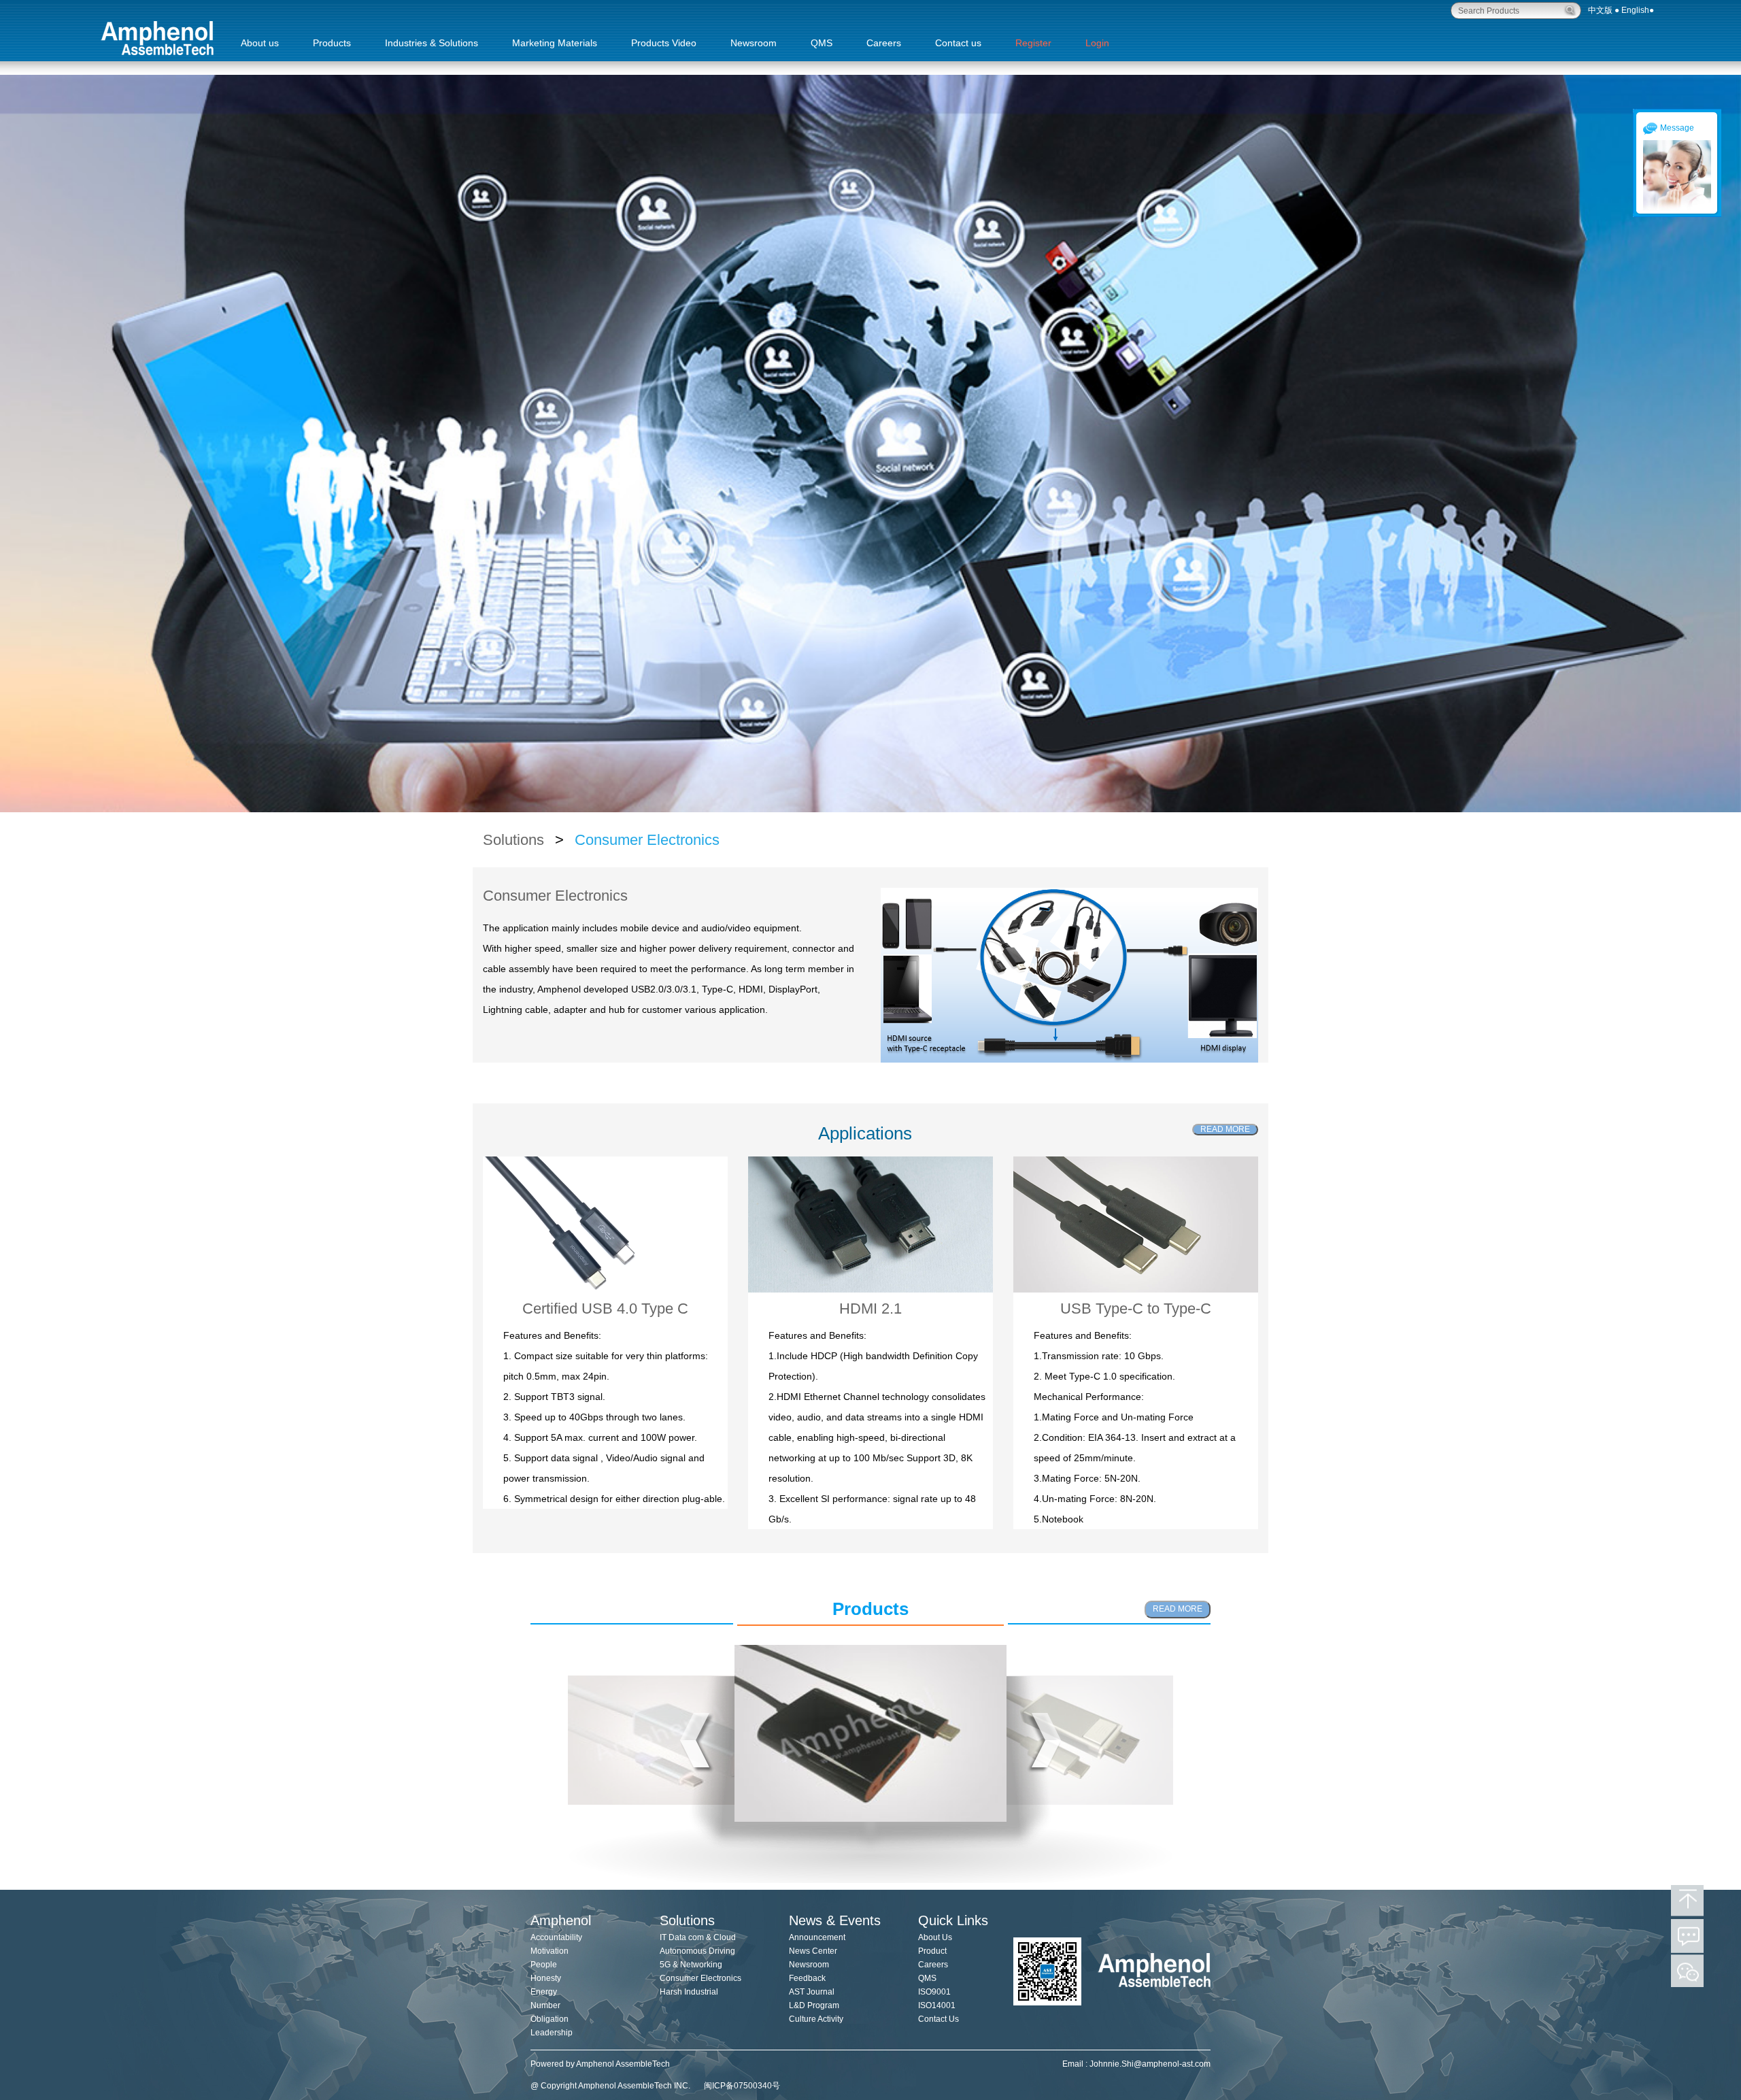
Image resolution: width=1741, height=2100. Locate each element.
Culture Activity (816, 2019)
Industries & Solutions (432, 43)
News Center (813, 1951)
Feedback (807, 1978)
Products (332, 43)
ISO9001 (934, 1992)
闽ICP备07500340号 (742, 2086)
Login (1097, 43)
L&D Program (814, 2005)
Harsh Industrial (689, 1992)
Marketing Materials (555, 43)
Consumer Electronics (645, 840)
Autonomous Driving (697, 1951)
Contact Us (939, 2019)
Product (932, 1951)
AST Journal (812, 1992)
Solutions (515, 840)
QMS (822, 43)
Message (1677, 128)
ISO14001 (937, 2005)
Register (1033, 43)
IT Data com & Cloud (698, 1937)
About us (260, 43)
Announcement (817, 1937)
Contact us (958, 43)
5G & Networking (691, 1965)
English (1635, 10)
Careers (884, 43)
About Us (935, 1937)
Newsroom (754, 43)
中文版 (1600, 10)
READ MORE (1225, 1129)
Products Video (664, 43)
